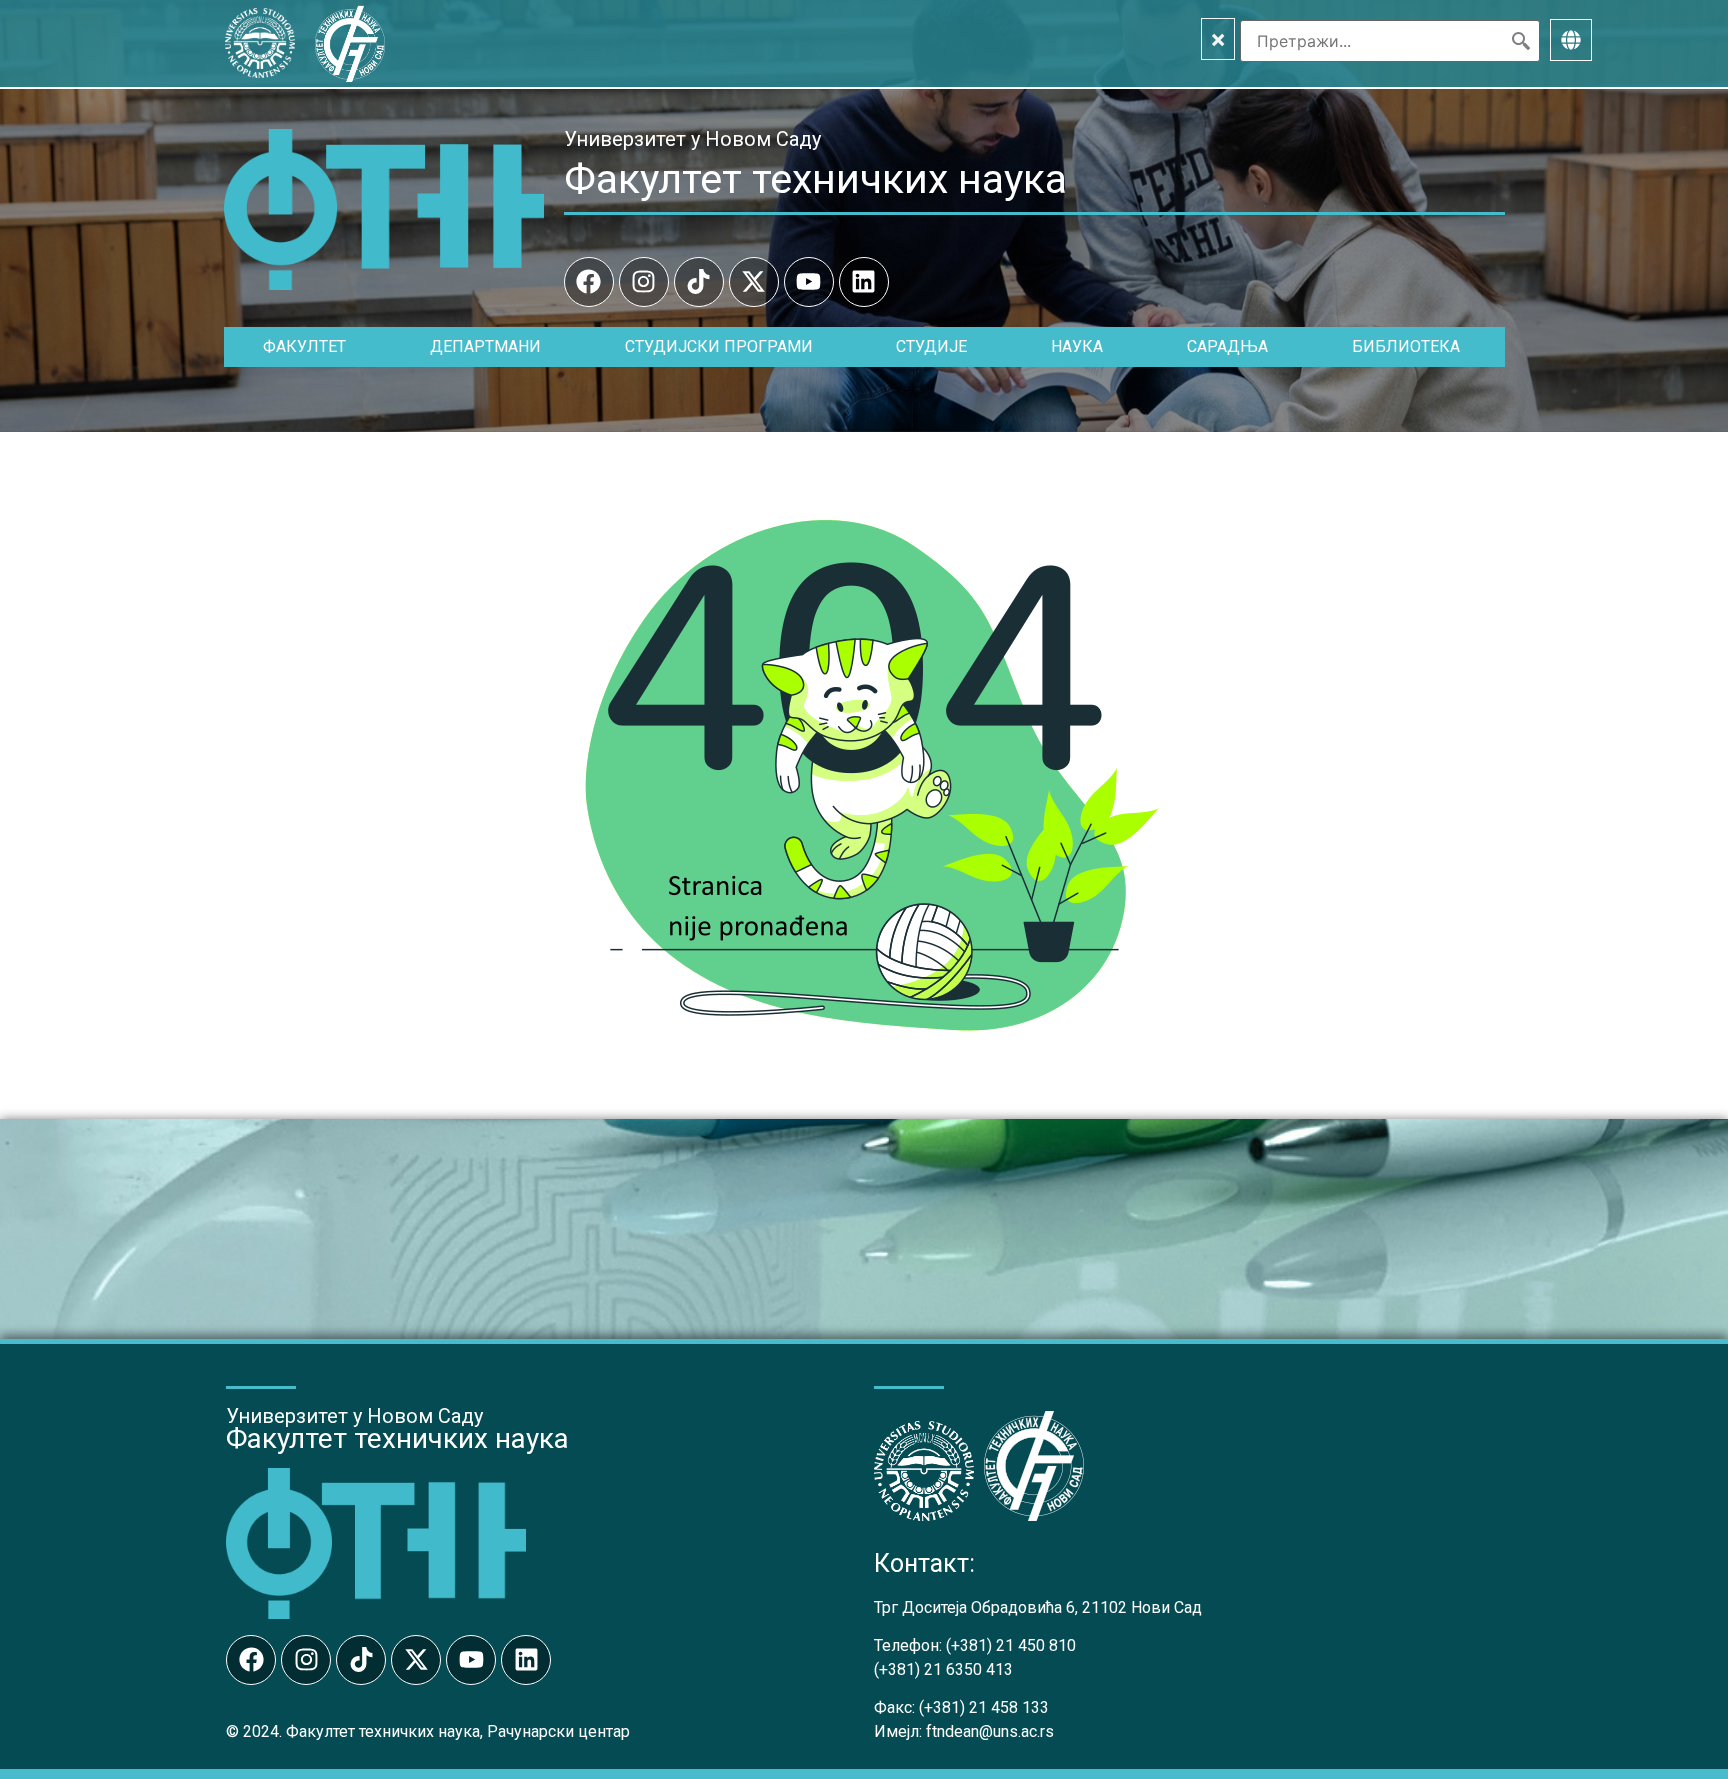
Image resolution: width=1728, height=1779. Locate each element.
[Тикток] (699, 282)
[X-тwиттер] (754, 282)
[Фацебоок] (589, 282)
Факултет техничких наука (815, 179)
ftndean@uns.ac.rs (990, 1731)
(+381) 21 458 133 (984, 1707)
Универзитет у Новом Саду (692, 139)
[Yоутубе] (809, 282)
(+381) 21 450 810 (1011, 1645)
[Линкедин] (864, 282)
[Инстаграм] (644, 282)
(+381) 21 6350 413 (943, 1669)
